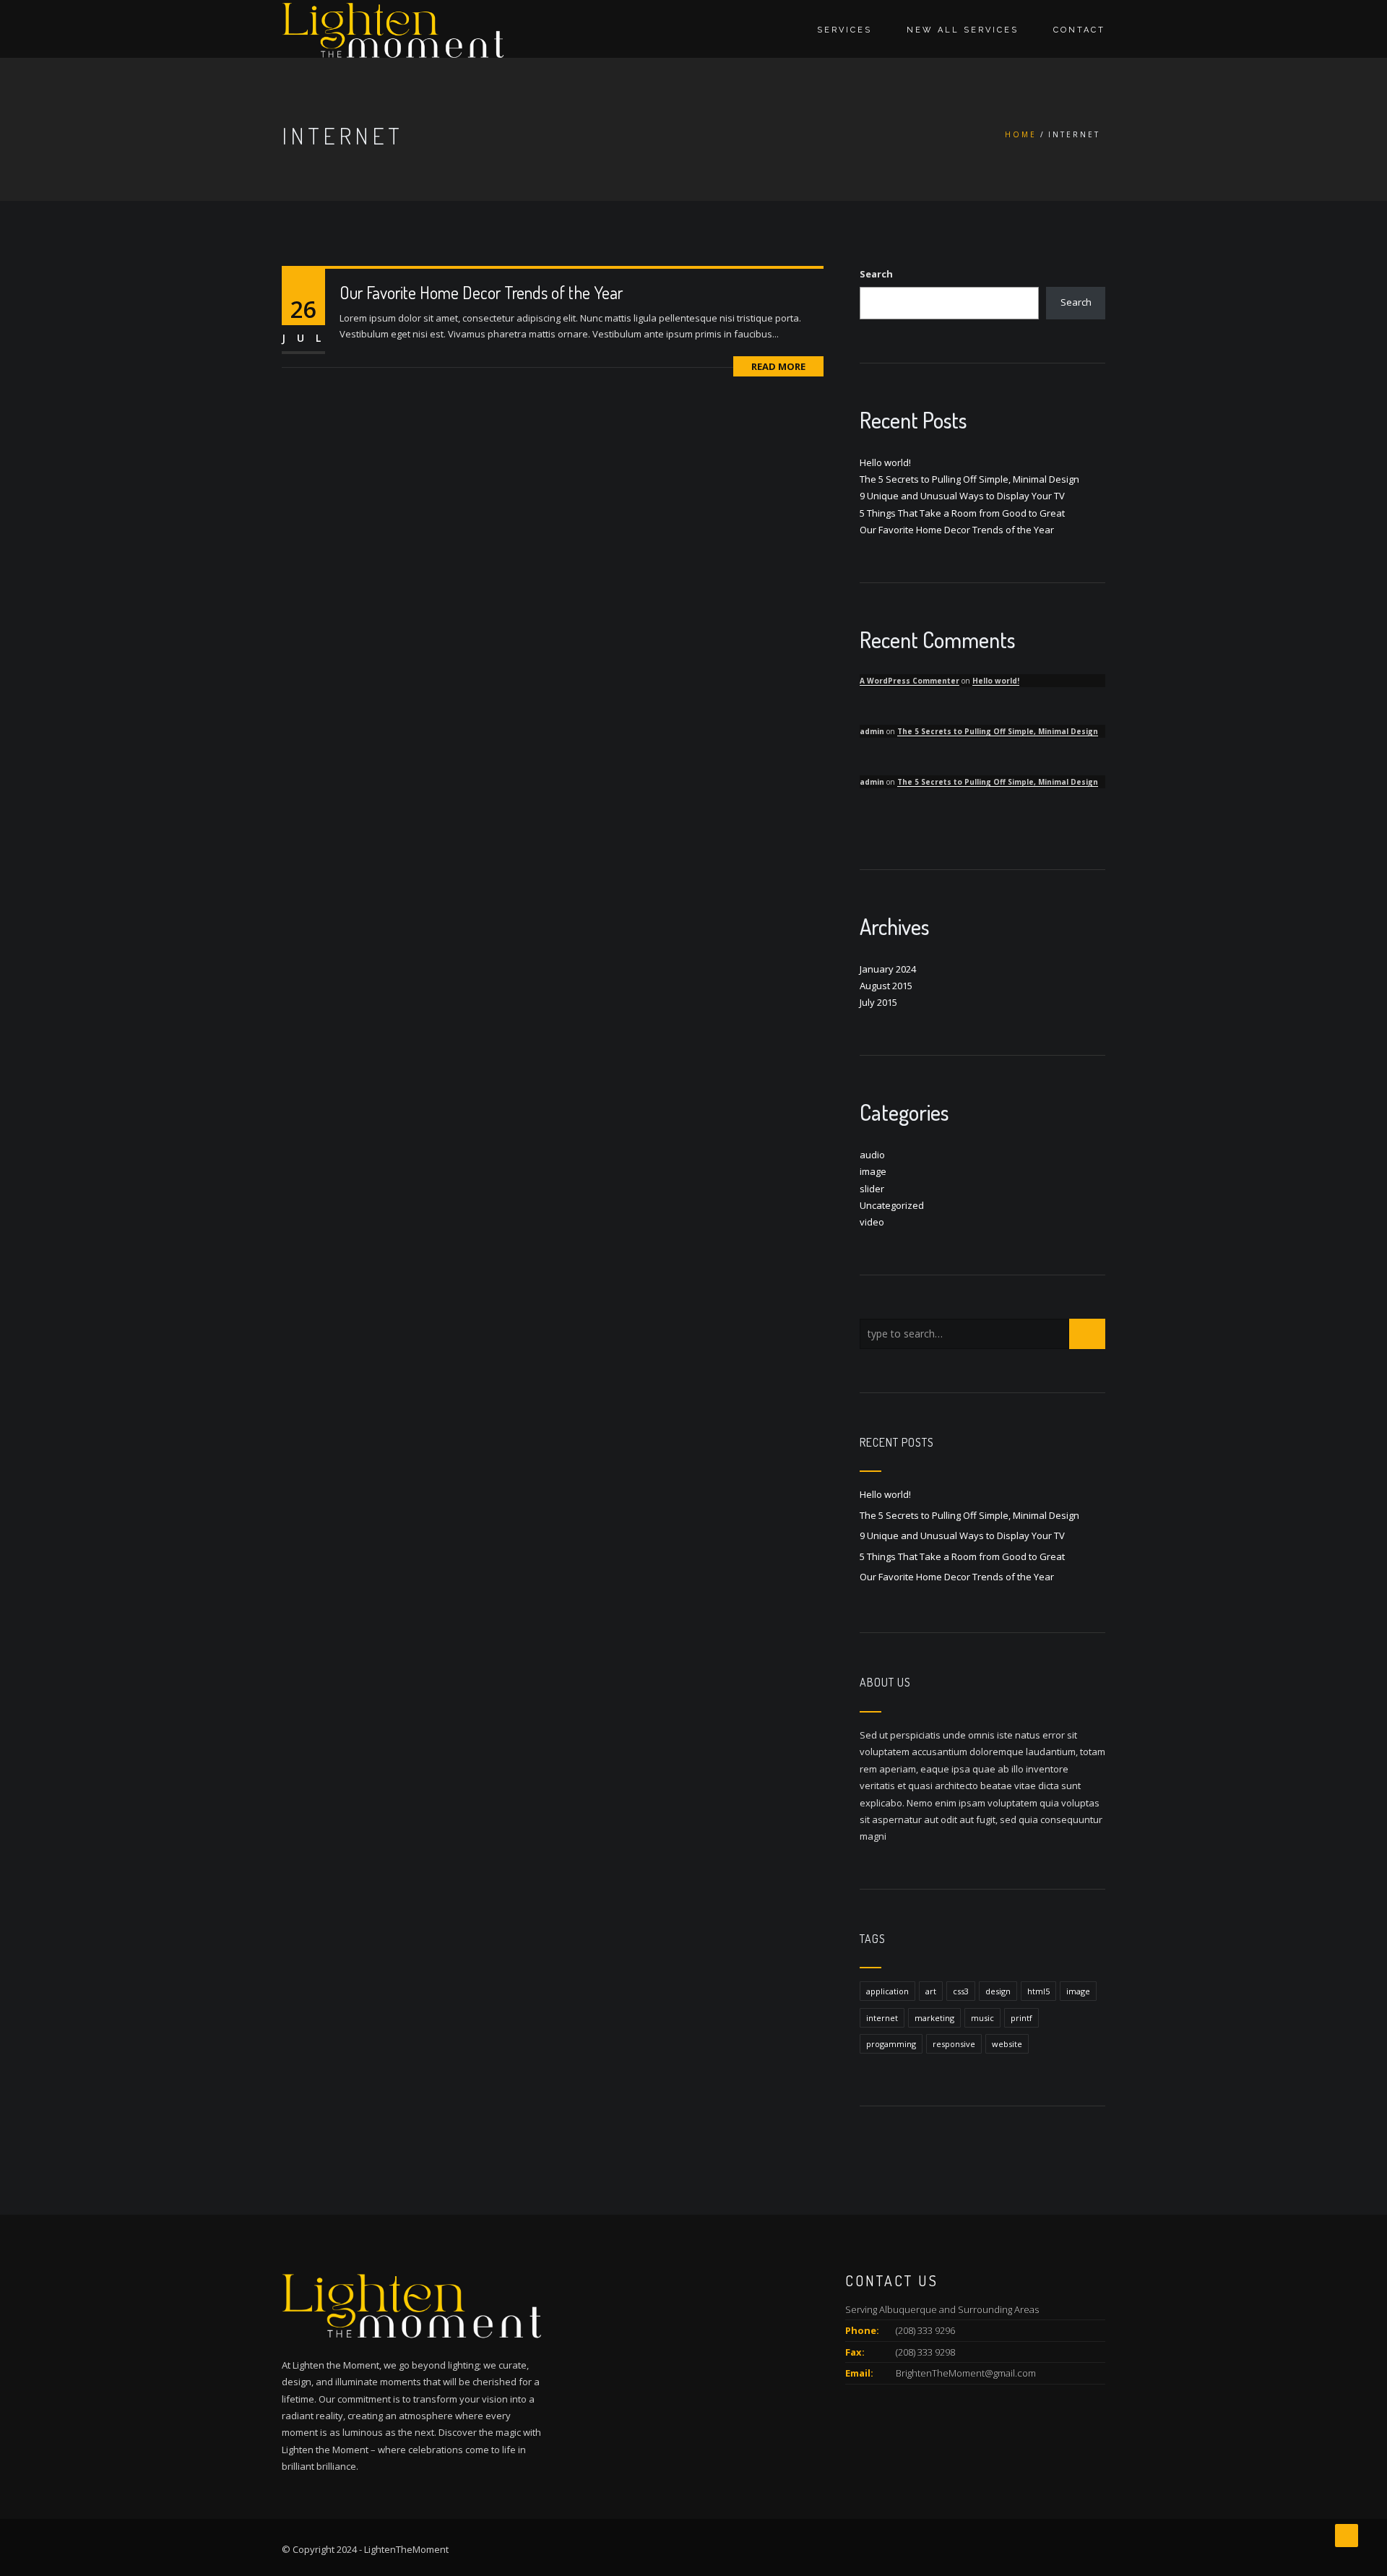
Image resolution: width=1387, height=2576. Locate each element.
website (1007, 2044)
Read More (778, 366)
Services (844, 30)
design (998, 1991)
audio (872, 1155)
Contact (1079, 30)
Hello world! (885, 462)
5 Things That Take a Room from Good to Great (962, 513)
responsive (954, 2044)
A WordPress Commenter (909, 681)
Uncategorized (892, 1205)
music (982, 2018)
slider (872, 1189)
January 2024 (888, 969)
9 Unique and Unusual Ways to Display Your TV (962, 496)
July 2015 (878, 1002)
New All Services (963, 30)
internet (882, 2018)
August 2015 (886, 986)
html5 (1038, 1991)
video (872, 1222)
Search (876, 274)
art (931, 1991)
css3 (961, 1991)
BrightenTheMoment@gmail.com (966, 2373)
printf (1021, 2018)
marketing (934, 2018)
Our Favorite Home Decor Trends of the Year (481, 292)
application (887, 1991)
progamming (891, 2044)
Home (1021, 134)
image (873, 1171)
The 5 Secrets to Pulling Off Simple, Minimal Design (969, 479)
